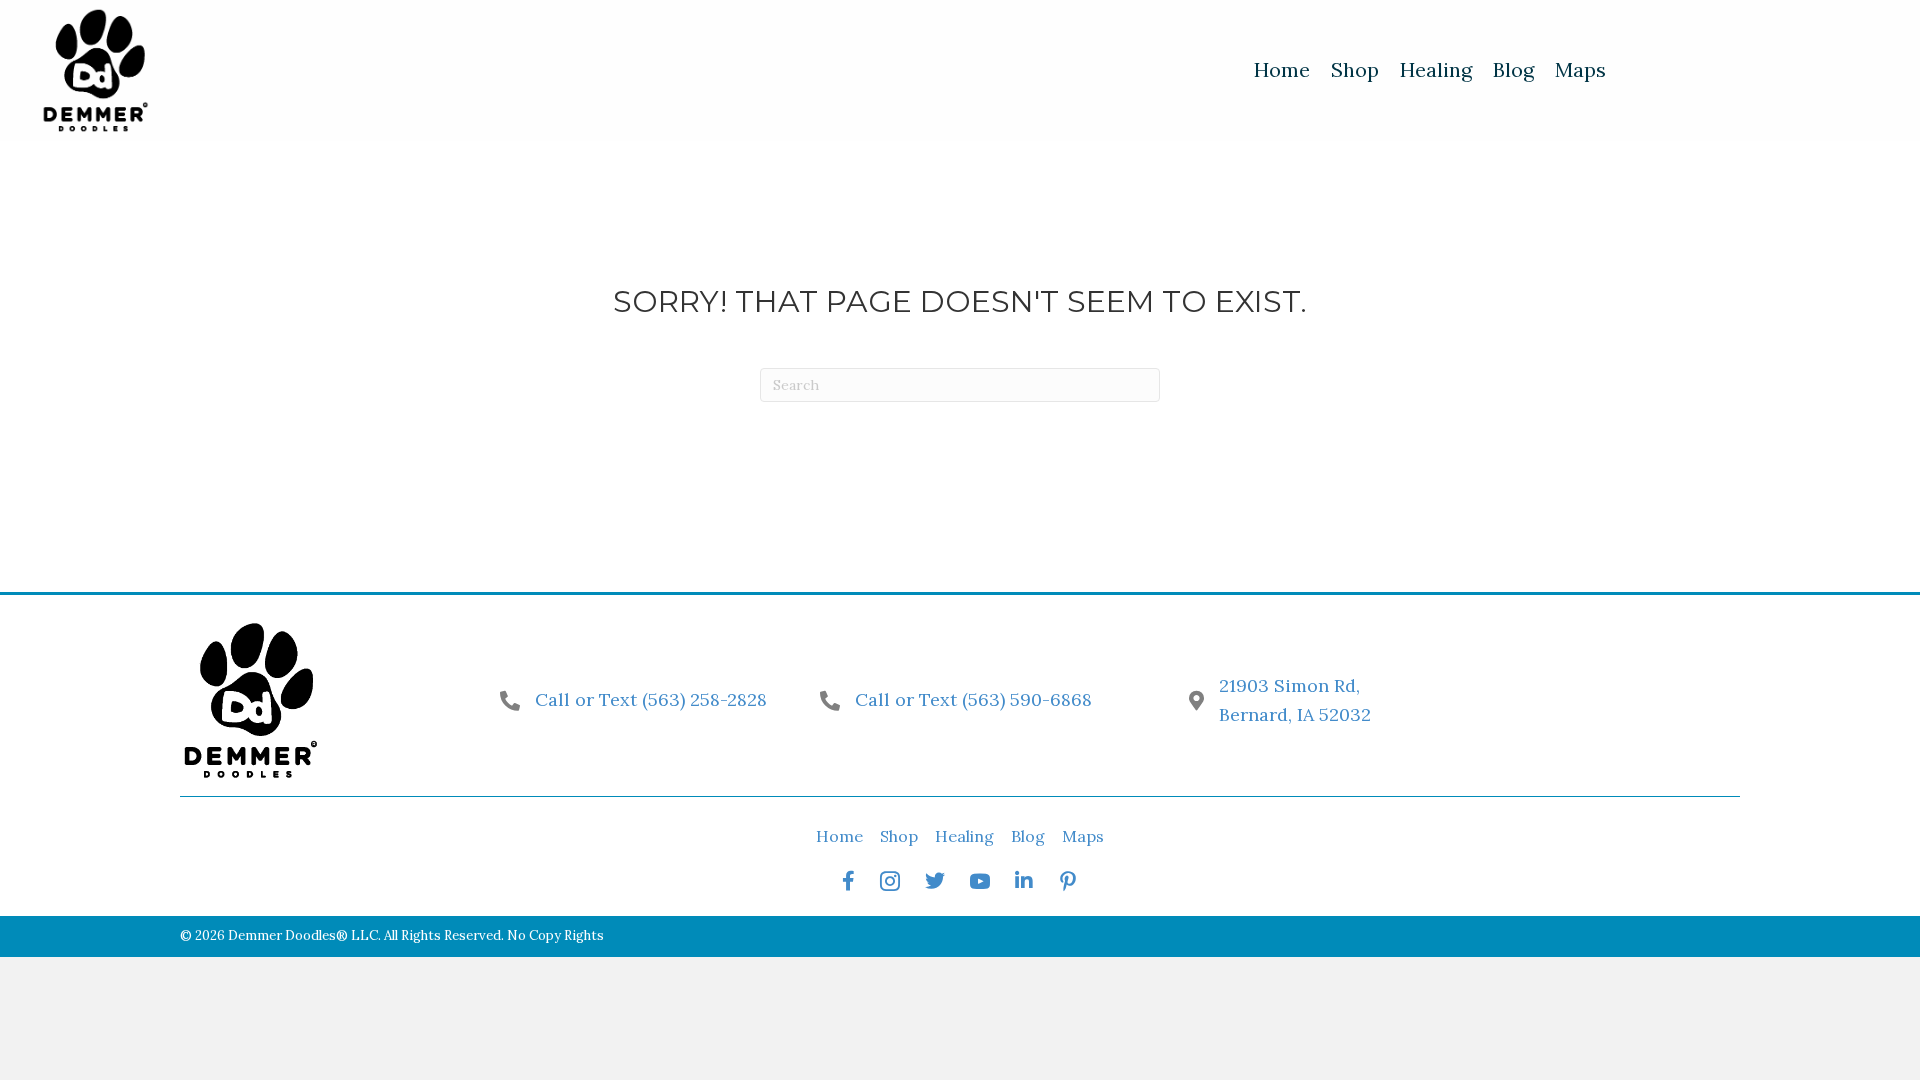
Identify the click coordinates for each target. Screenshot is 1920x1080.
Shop (899, 836)
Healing (964, 836)
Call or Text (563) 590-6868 (973, 699)
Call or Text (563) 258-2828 (651, 699)
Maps (1083, 836)
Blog (1028, 836)
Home (839, 836)
